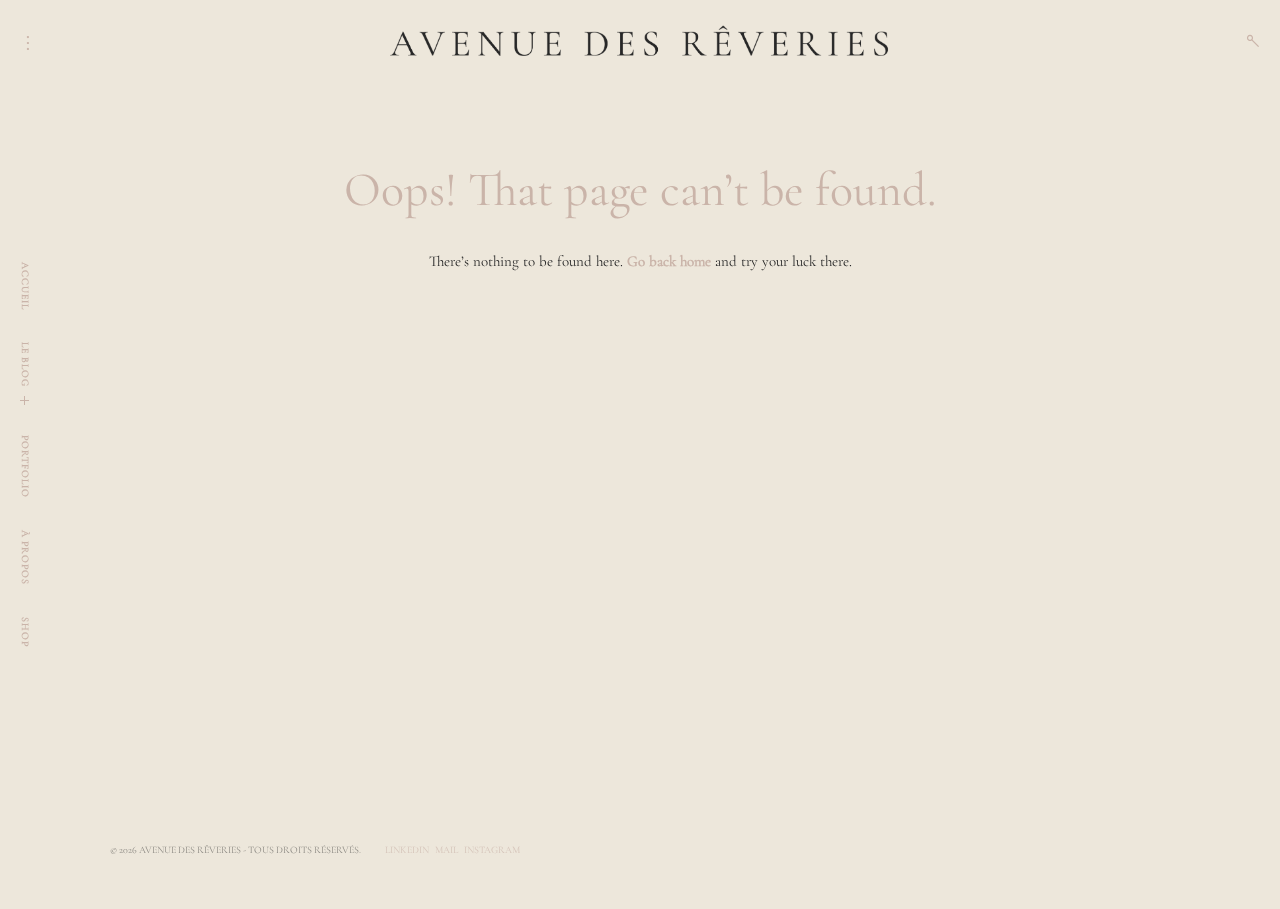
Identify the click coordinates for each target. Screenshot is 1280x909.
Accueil (25, 286)
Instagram (492, 850)
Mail (446, 850)
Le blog (25, 364)
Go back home (669, 261)
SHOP (25, 632)
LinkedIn (407, 850)
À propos (25, 557)
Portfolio (25, 466)
